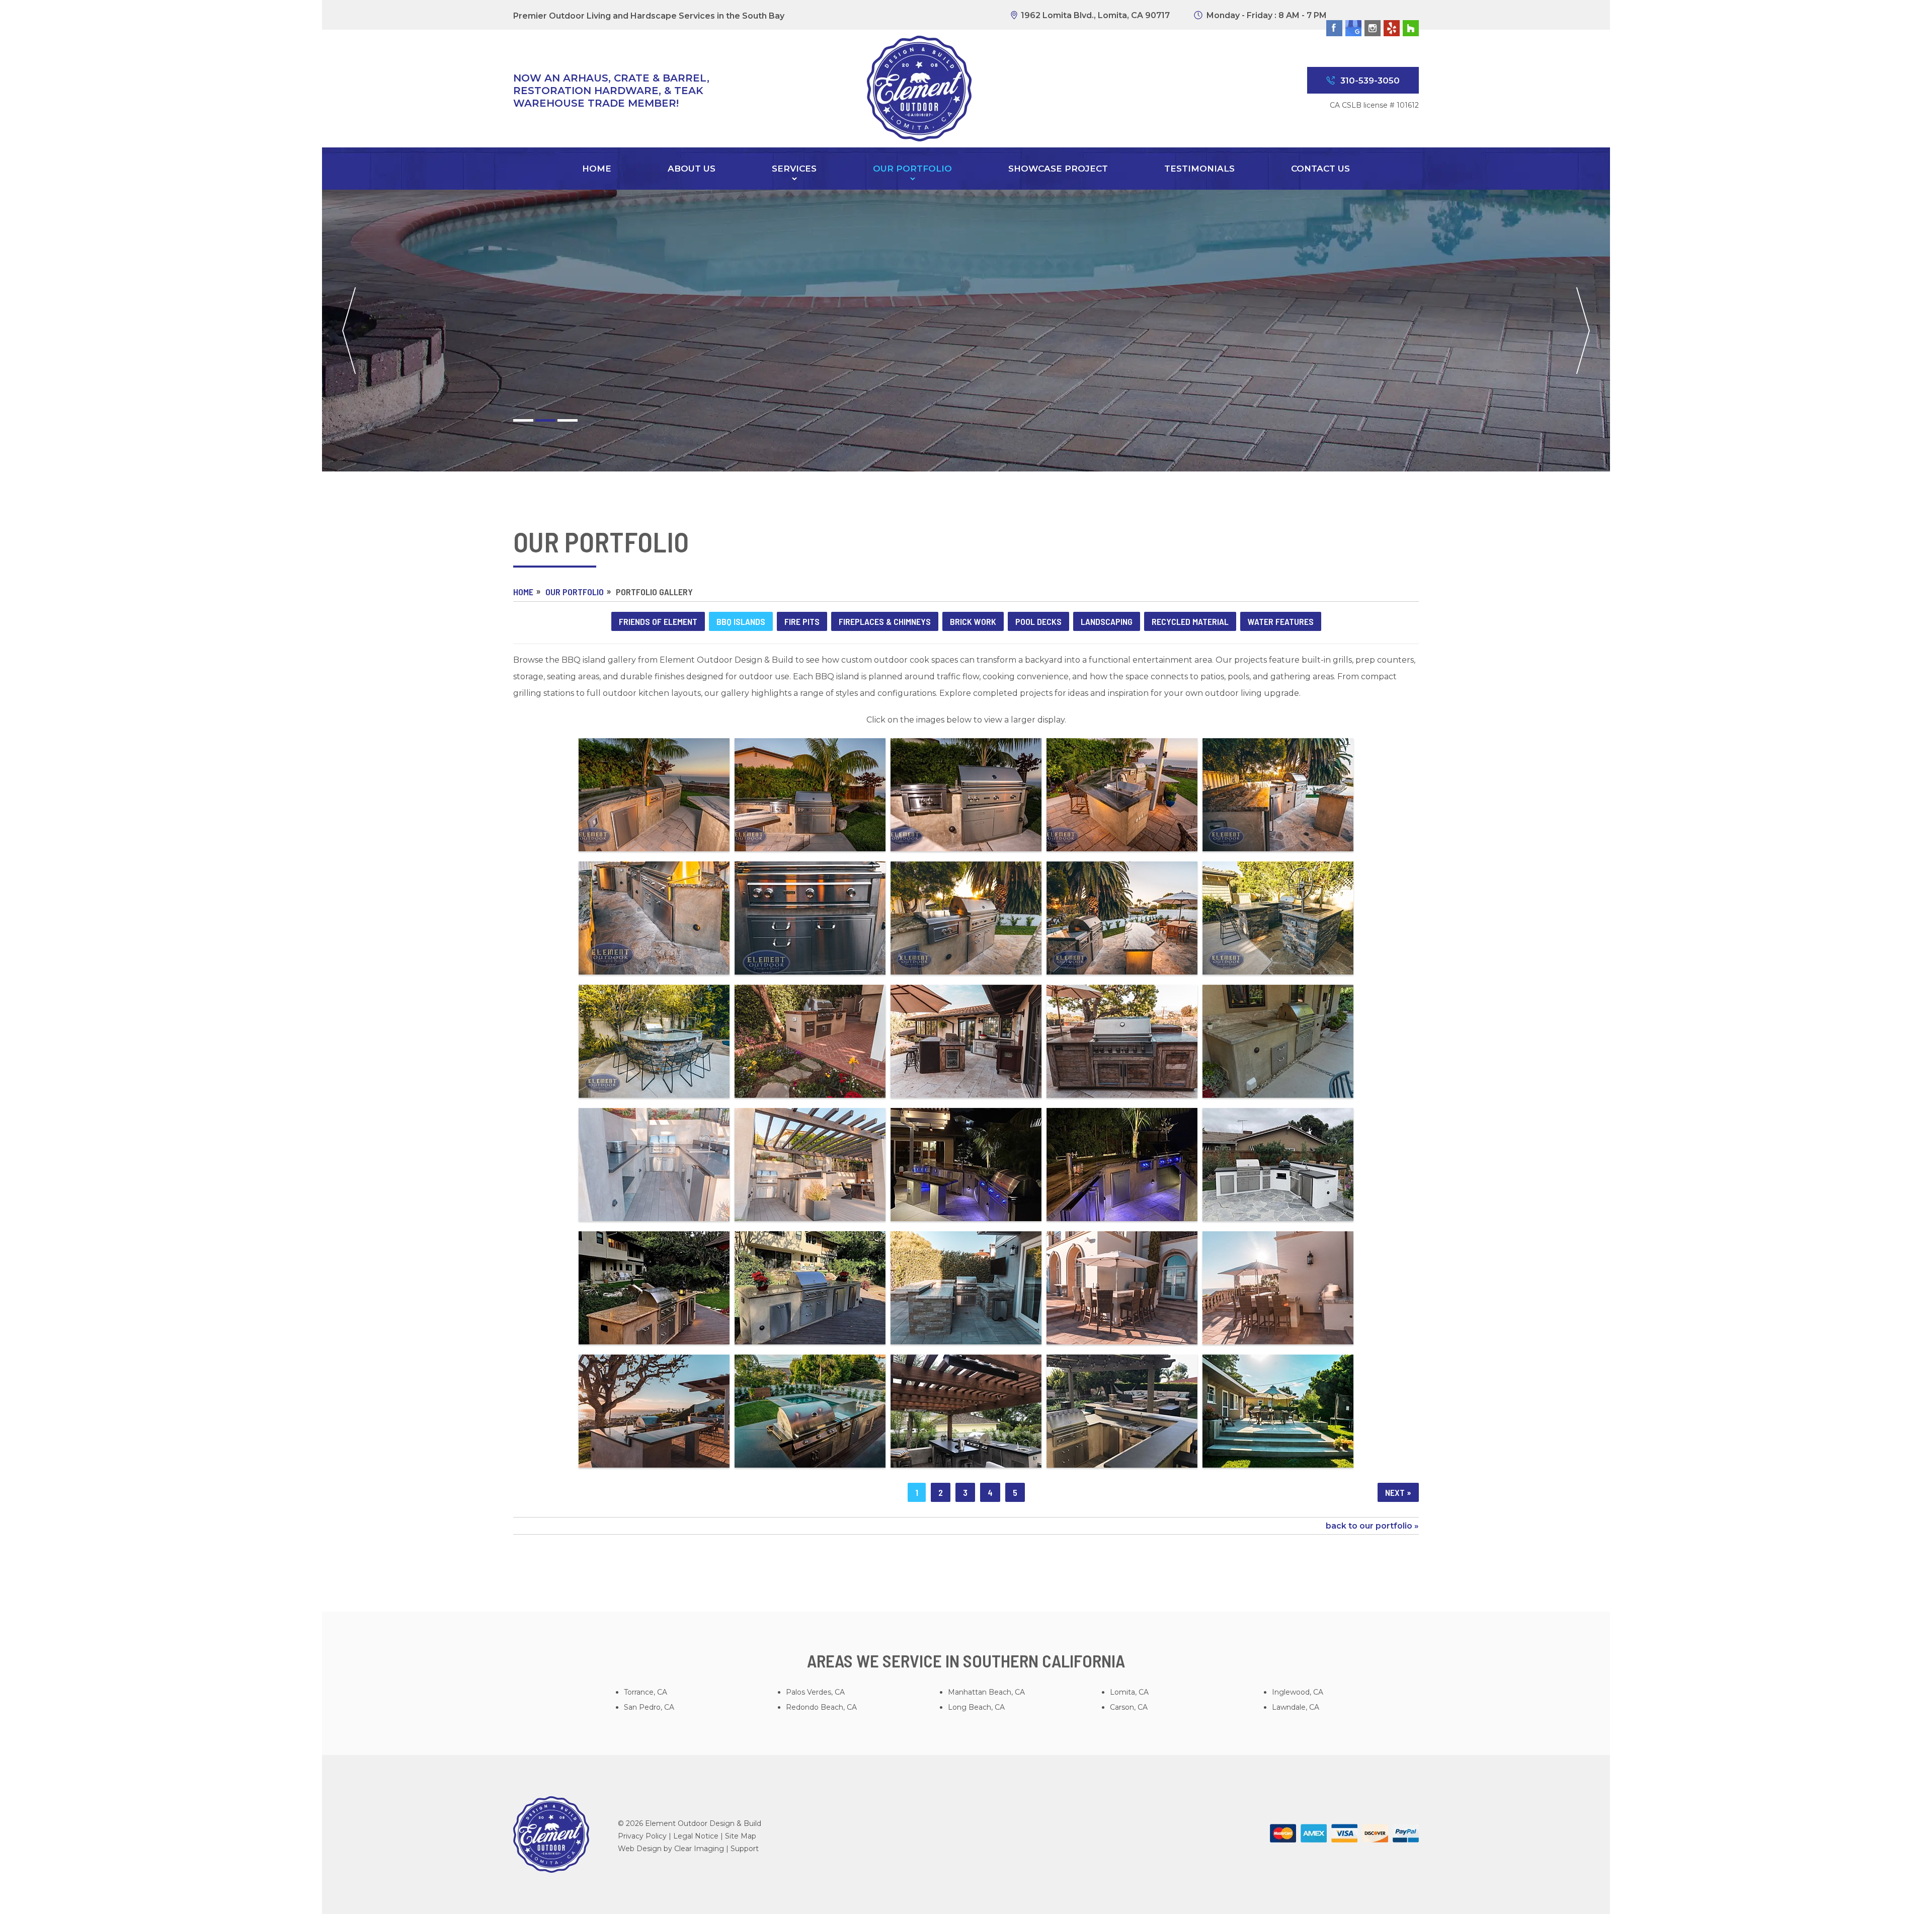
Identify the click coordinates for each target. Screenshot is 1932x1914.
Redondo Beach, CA (821, 1707)
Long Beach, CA (976, 1707)
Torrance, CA (646, 1692)
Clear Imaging (699, 1849)
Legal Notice (696, 1836)
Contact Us (1320, 170)
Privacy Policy (642, 1836)
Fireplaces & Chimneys (885, 621)
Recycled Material (1190, 621)
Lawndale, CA (1296, 1707)
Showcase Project (1058, 170)
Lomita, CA (1129, 1692)
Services (794, 170)
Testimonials (1199, 170)
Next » (1398, 1492)
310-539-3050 (1370, 81)
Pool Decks (1038, 621)
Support (745, 1849)
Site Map (741, 1836)
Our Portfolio (912, 170)
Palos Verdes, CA (815, 1692)
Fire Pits (802, 621)
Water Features (1281, 621)
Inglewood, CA (1298, 1692)
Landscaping (1107, 621)
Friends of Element (658, 621)
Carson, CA (1129, 1707)
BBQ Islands (741, 621)
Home (597, 170)
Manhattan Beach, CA (986, 1692)
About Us (692, 170)
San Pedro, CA (649, 1707)
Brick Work (973, 621)
